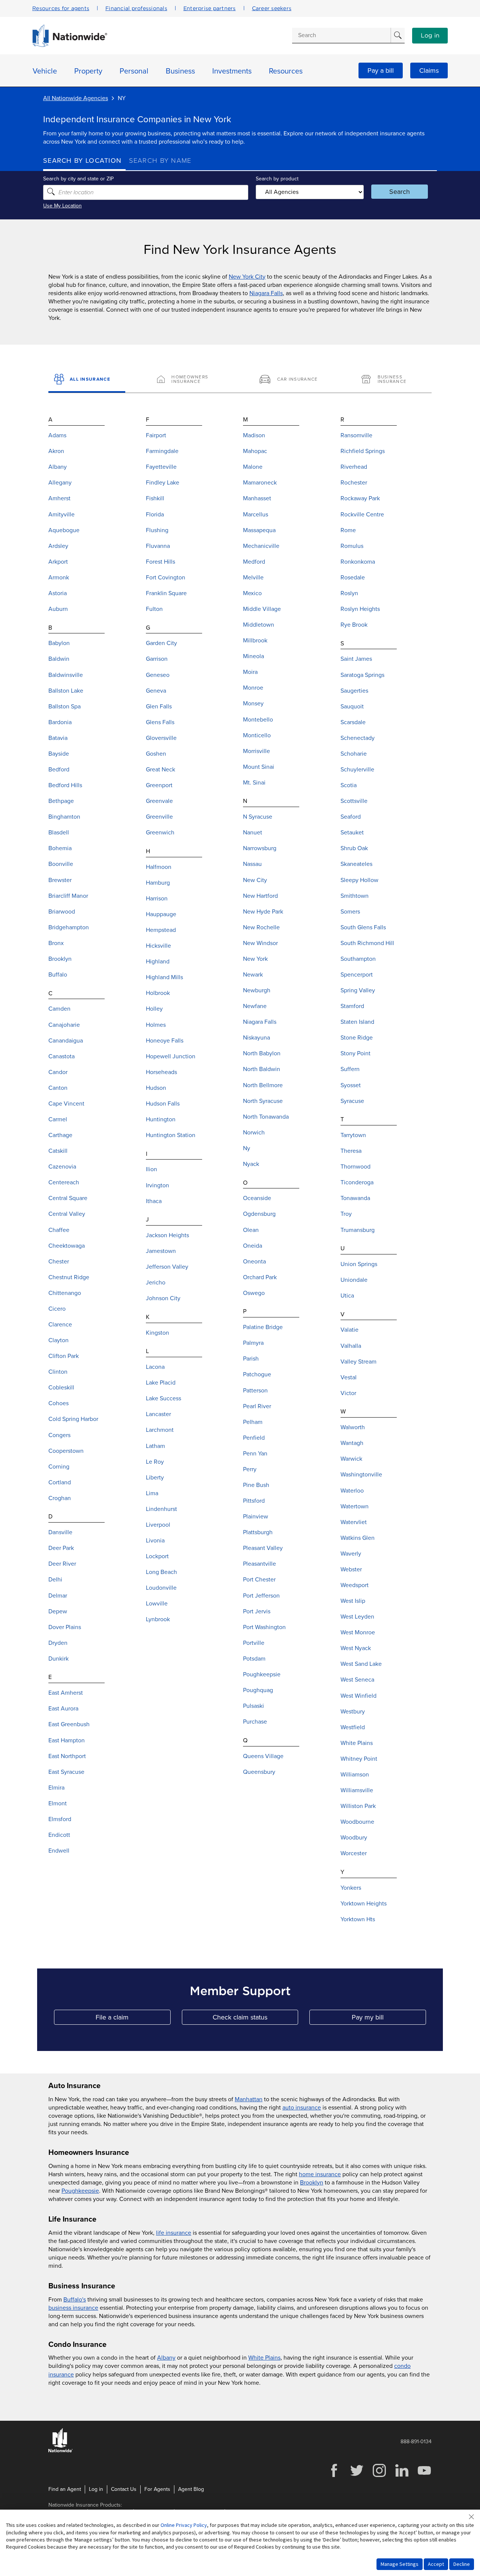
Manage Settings (400, 2564)
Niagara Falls (266, 293)
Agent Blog (191, 2489)
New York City (247, 277)
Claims (429, 71)
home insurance (320, 2174)
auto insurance (302, 2108)
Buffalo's (75, 2300)
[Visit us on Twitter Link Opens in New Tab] (357, 2476)
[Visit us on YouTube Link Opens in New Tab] (424, 2476)
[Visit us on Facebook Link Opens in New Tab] (334, 2476)
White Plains (264, 2358)
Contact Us (124, 2489)
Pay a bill (381, 71)
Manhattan (249, 2099)
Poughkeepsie (80, 2191)
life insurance (174, 2233)
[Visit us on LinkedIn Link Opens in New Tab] (402, 2476)
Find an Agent (65, 2489)
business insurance (73, 2308)
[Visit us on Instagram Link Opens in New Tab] (379, 2476)
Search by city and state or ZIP (78, 179)
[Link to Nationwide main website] (70, 45)
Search (400, 192)
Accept (436, 2564)
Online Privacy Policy (184, 2525)
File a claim (133, 2019)
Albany (166, 2358)
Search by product (277, 179)
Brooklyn (312, 2183)
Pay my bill (389, 2019)
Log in (430, 36)
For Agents (157, 2489)
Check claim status (255, 2019)
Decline (462, 2564)
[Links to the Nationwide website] (61, 2451)
